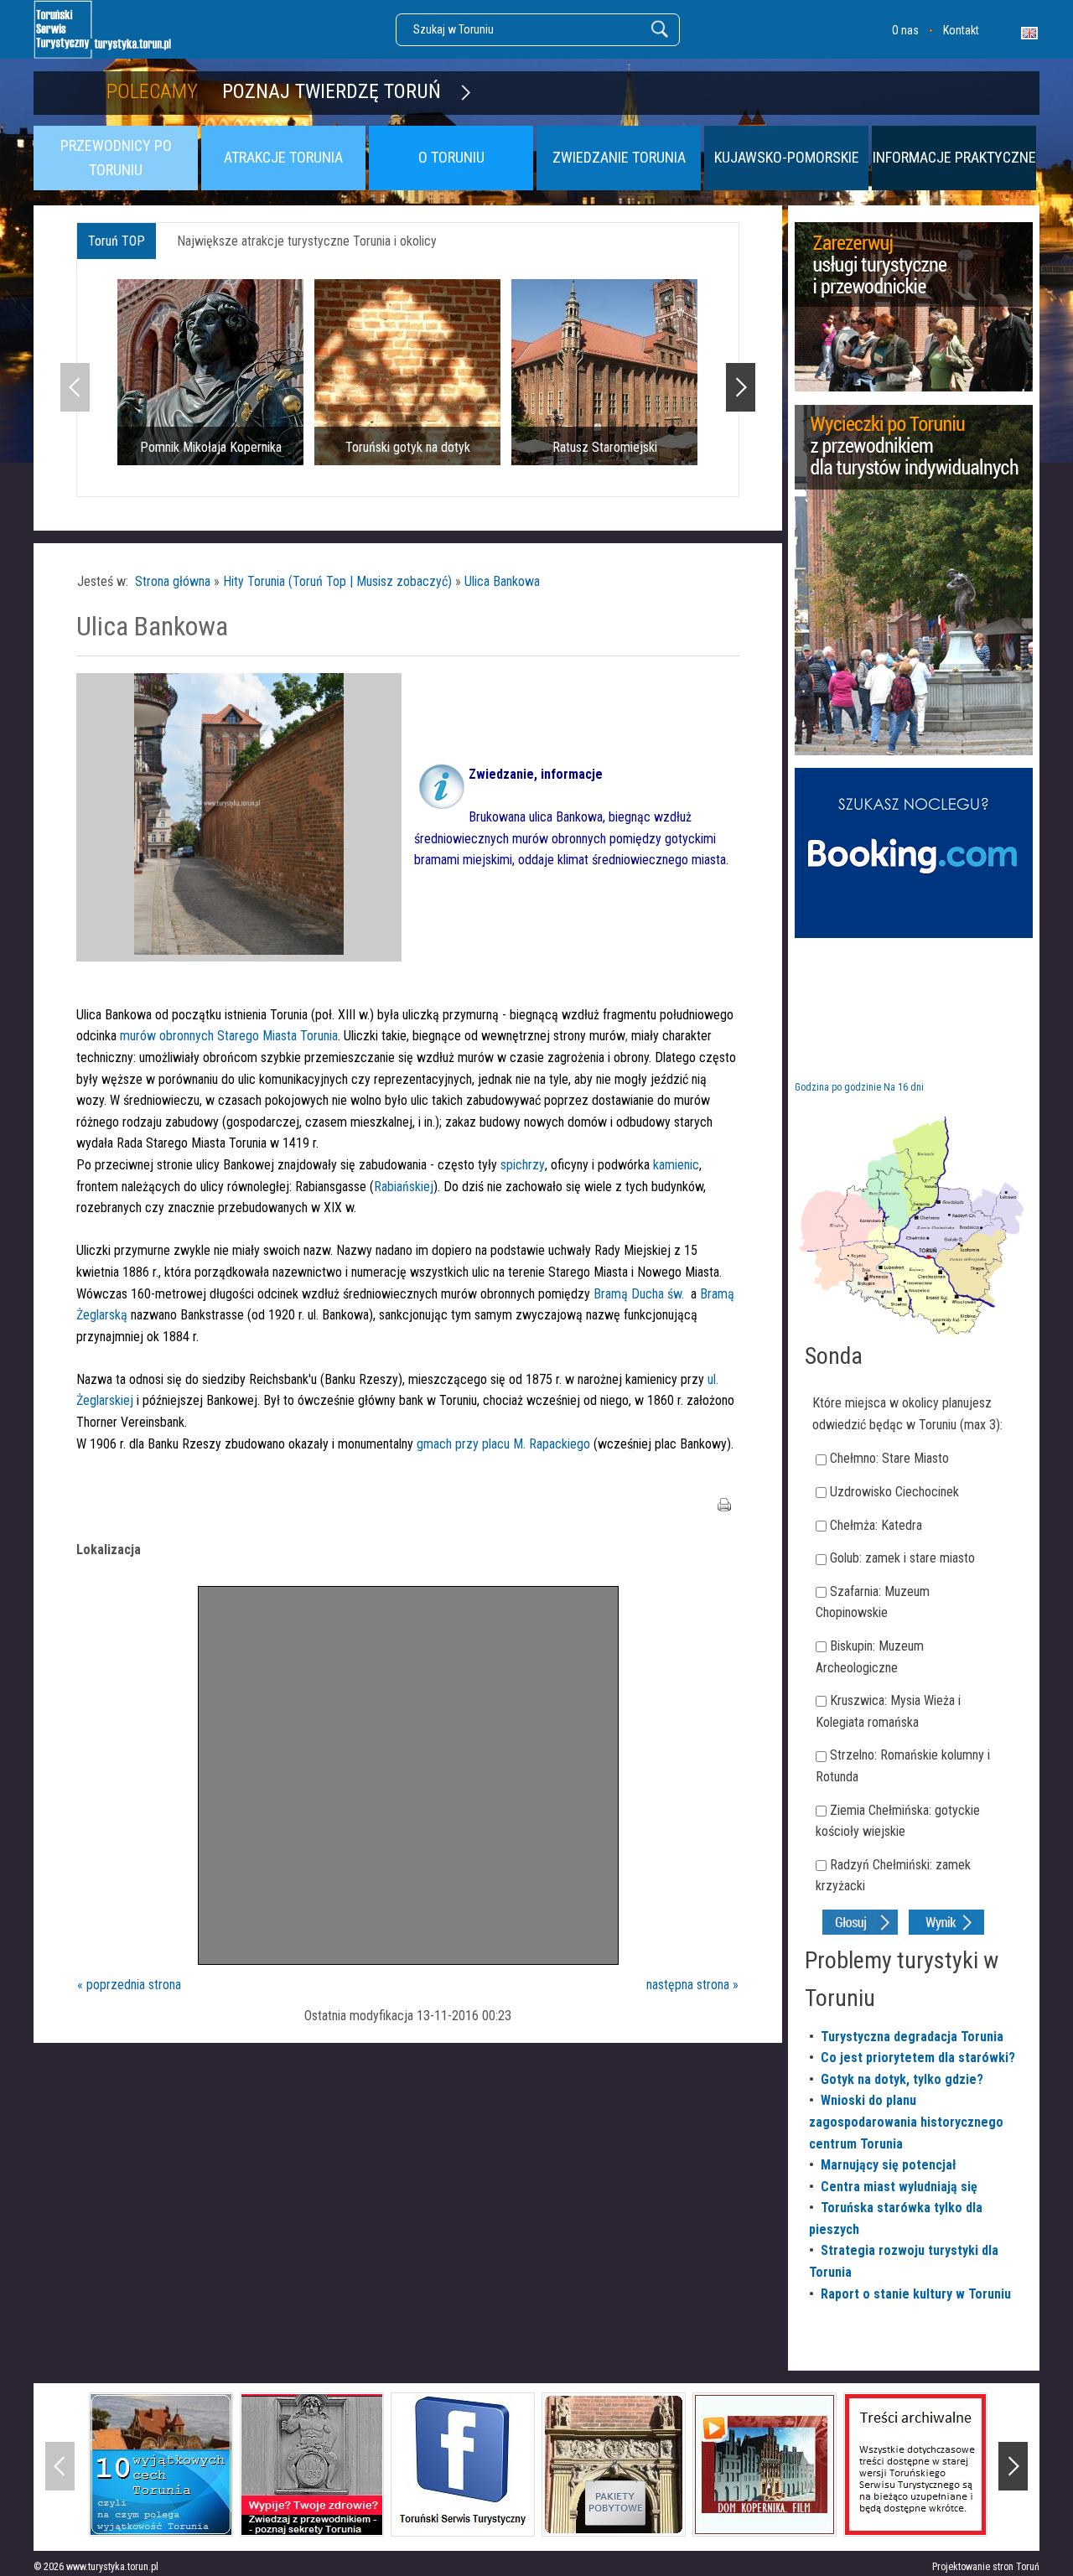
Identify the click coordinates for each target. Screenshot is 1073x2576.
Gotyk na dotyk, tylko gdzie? (902, 2079)
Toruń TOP (117, 241)
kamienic (676, 1165)
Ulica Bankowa (502, 581)
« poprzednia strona (129, 1985)
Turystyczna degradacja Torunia (912, 2037)
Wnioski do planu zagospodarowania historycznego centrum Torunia (906, 2122)
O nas (905, 30)
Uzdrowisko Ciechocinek (894, 1492)
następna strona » (692, 1985)
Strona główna (173, 581)
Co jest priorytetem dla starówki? (918, 2058)
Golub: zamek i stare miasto (902, 1558)
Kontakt (961, 30)
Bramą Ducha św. (639, 1294)
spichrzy (523, 1165)
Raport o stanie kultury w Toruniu (916, 2294)
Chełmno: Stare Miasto (889, 1458)
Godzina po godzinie (838, 1087)
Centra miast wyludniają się (899, 2187)
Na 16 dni (904, 1087)
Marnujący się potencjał (889, 2165)
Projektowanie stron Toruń (986, 2567)
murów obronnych (167, 1036)
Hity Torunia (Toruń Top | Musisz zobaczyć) (337, 581)
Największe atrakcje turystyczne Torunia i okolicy (307, 241)
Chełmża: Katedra (876, 1525)
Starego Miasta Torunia (277, 1036)
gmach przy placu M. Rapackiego (503, 1444)
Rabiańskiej (404, 1187)
